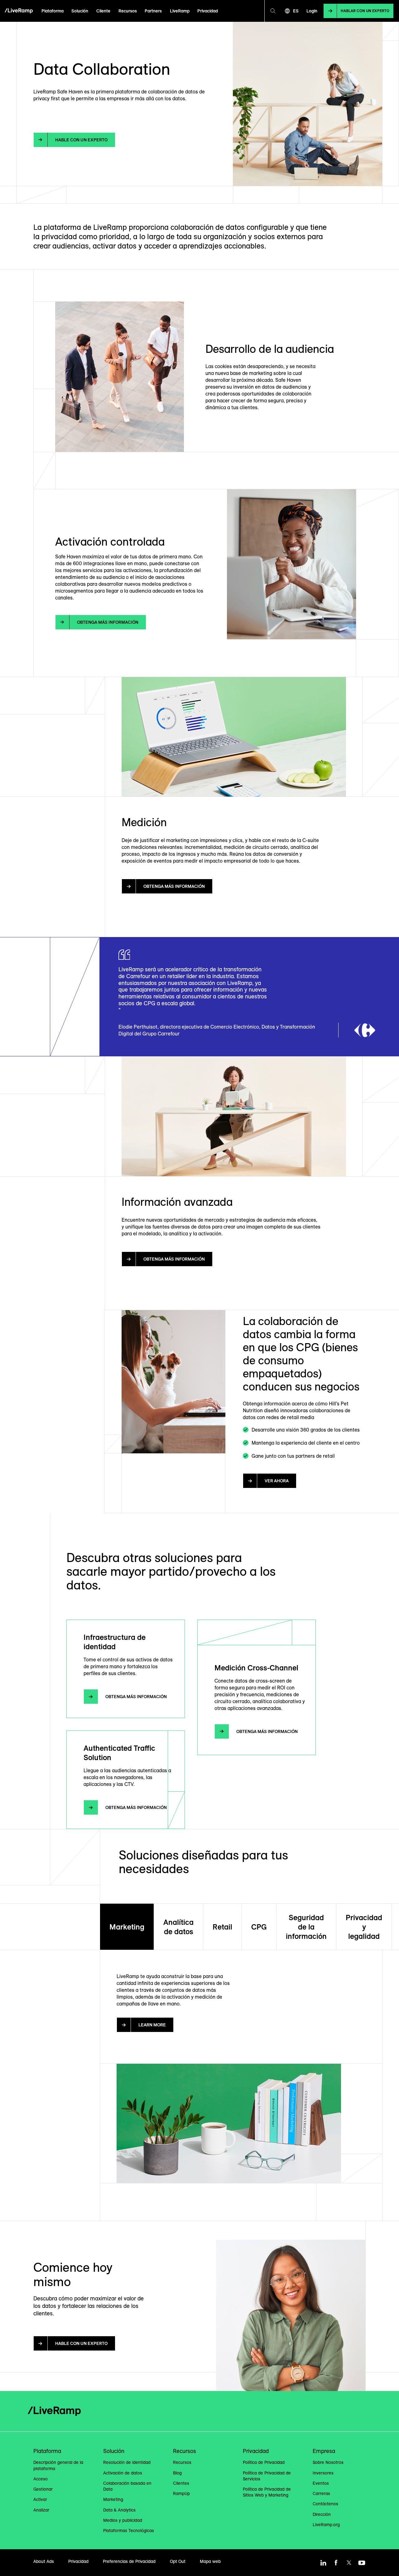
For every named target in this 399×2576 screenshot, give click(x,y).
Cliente (103, 11)
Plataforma (53, 11)
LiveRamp (180, 11)
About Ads (44, 2561)
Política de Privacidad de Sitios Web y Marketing (267, 2492)
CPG (259, 1927)
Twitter (349, 2563)
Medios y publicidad (123, 2520)
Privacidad (208, 11)
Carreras (321, 2493)
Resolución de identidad (127, 2462)
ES (296, 11)
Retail (222, 1927)
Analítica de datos (178, 1927)
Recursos (128, 11)
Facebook (336, 2563)
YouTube (362, 2563)
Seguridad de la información (306, 1927)
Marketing (127, 1927)
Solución (80, 11)
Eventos (321, 2483)
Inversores (323, 2473)
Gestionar (43, 2489)
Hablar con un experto (365, 11)
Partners (153, 11)
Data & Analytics (119, 2510)
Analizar (41, 2510)
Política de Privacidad (264, 2462)
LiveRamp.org (326, 2525)
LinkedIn (323, 2563)
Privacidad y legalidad (364, 1927)
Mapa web (210, 2561)
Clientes (181, 2483)
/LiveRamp (19, 11)
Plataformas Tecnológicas (129, 2531)
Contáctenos (325, 2504)
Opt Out (178, 2561)
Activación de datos (123, 2473)
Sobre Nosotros (328, 2462)
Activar (40, 2499)
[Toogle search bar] (273, 11)
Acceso (41, 2479)
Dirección (322, 2514)
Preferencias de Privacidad (129, 2561)
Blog (177, 2473)
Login (312, 11)
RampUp (181, 2493)
